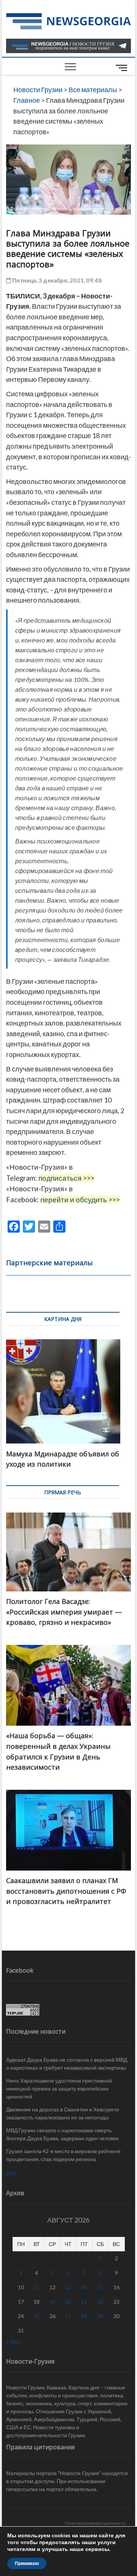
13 (68, 2287)
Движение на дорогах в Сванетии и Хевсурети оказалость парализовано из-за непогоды (63, 2113)
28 (84, 2316)
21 (84, 2302)
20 (68, 2302)
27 (68, 2316)
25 (37, 2316)
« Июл (13, 2342)
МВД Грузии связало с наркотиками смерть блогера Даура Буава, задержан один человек (62, 2134)
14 (84, 2287)
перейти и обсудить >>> (80, 1200)
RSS (11, 2173)
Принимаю (27, 2563)
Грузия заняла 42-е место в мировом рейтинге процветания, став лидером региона (63, 2155)
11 (37, 2287)
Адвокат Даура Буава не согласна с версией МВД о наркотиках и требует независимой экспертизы (67, 2064)
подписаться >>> (66, 1178)
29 (100, 2316)
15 (100, 2287)
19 (53, 2302)
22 (100, 2302)
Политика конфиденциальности (95, 2523)
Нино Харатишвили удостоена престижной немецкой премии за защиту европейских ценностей (59, 2088)
